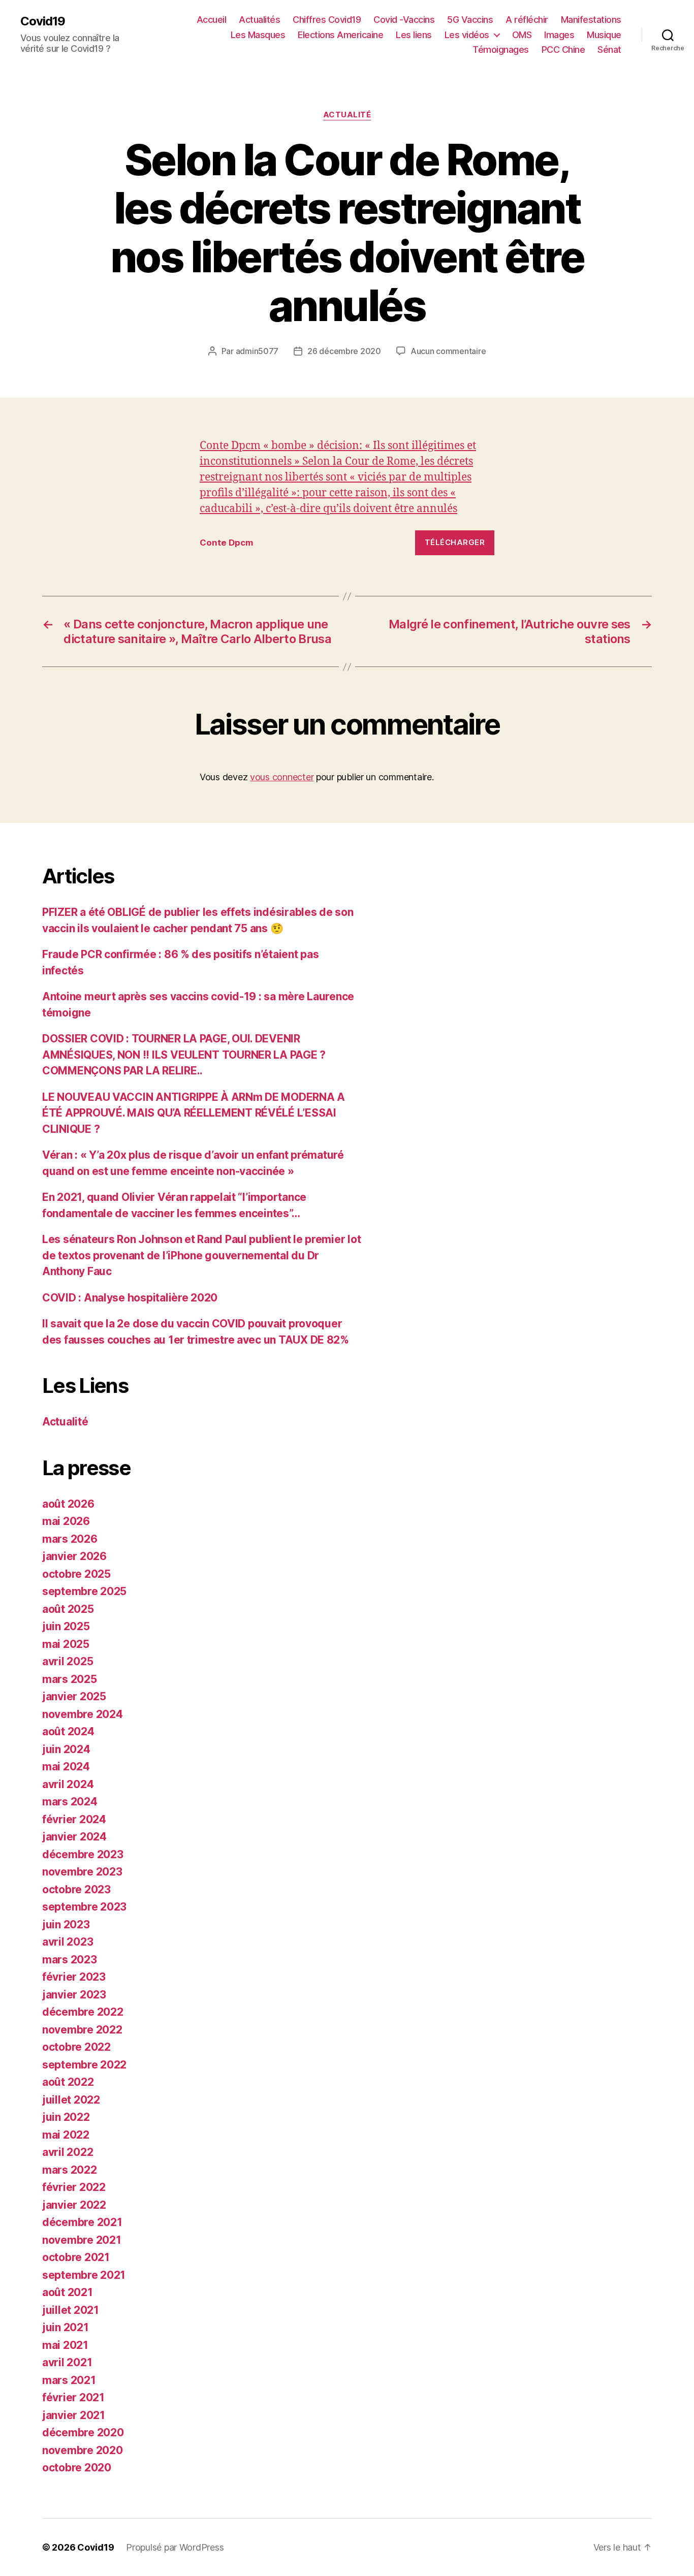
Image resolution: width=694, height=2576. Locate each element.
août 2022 (68, 2082)
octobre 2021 (76, 2257)
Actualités (259, 20)
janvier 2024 (74, 1837)
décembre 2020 (83, 2432)
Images (559, 35)
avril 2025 (68, 1661)
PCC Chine (563, 50)
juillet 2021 (71, 2310)
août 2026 (68, 1504)
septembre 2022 (84, 2065)
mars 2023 (70, 1960)
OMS (522, 35)
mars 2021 (69, 2380)
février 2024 (74, 1819)
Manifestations (591, 20)
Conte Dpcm (226, 543)
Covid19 (43, 21)
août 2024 (68, 1731)
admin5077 (257, 351)
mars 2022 (70, 2170)
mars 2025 (70, 1679)
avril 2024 (68, 1784)
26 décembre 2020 (344, 351)
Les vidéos (467, 35)
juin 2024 (66, 1749)
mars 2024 (70, 1802)
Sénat (609, 50)
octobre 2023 (76, 1889)
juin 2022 (66, 2117)
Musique (604, 35)
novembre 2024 (83, 1714)
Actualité (347, 115)
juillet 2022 (71, 2100)
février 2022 (74, 2187)
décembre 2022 (83, 2012)
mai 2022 (66, 2135)
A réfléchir (527, 20)
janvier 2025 (74, 1696)
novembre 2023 (82, 1872)
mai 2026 (66, 1521)
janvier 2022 (74, 2205)
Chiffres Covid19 (327, 20)
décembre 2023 (83, 1854)
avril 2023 (68, 1942)
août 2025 (68, 1609)
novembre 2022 (82, 2030)
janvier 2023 (74, 1995)
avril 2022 (68, 2152)
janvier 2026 (74, 1556)
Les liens (414, 35)
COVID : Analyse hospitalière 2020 (130, 1298)
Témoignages (501, 50)
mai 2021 (65, 2345)
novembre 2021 (82, 2240)
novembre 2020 (83, 2450)
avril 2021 (67, 2362)
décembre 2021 (82, 2222)
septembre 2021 (84, 2275)
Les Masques (258, 35)
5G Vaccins (470, 20)
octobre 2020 (77, 2468)
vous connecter (282, 777)
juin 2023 (66, 1925)
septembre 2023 (84, 1907)
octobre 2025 (76, 1574)
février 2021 (73, 2397)
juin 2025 (66, 1626)
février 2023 (74, 1977)
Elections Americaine (340, 35)
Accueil (212, 20)
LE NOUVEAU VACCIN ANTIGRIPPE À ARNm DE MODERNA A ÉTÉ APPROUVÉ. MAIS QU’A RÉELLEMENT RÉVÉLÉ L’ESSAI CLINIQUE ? (194, 1113)
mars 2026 (70, 1539)
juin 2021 (66, 2327)
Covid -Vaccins (404, 20)
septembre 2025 (84, 1591)
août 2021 (68, 2292)
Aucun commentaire (448, 351)
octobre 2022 (76, 2047)
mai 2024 (66, 1767)
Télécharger (455, 542)
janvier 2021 (74, 2415)
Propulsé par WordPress (175, 2547)
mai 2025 (66, 1644)
